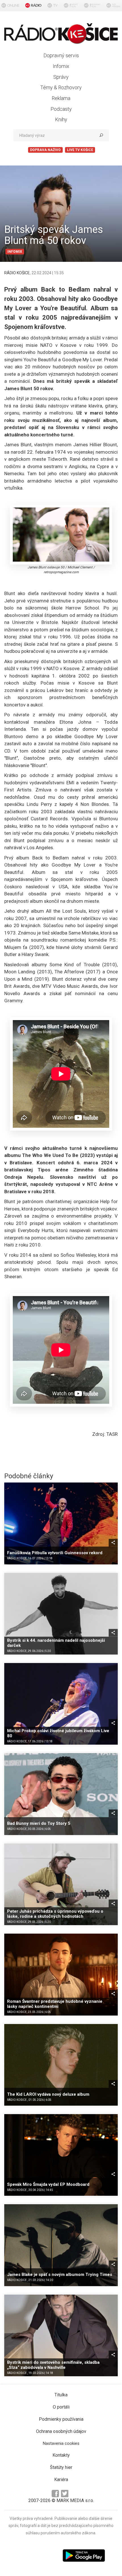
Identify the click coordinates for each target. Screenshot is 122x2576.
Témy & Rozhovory (61, 87)
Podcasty (61, 109)
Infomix (61, 66)
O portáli (61, 2407)
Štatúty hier (61, 2467)
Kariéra (61, 2480)
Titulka (61, 2395)
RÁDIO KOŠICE (17, 273)
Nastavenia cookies (61, 2443)
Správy (61, 77)
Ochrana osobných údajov (61, 2431)
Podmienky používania (61, 2419)
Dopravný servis (61, 55)
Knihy (61, 119)
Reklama (61, 98)
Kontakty (61, 2455)
